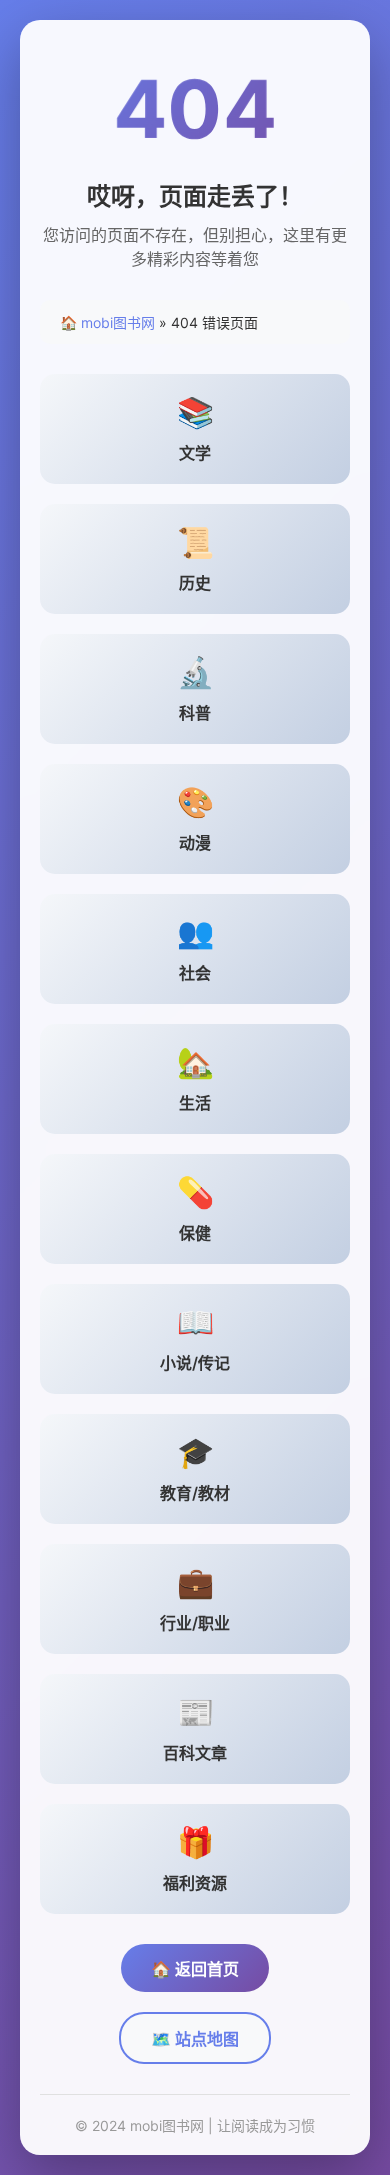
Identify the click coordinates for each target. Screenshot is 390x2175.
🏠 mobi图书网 (107, 322)
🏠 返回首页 (195, 1969)
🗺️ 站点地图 (195, 2039)
